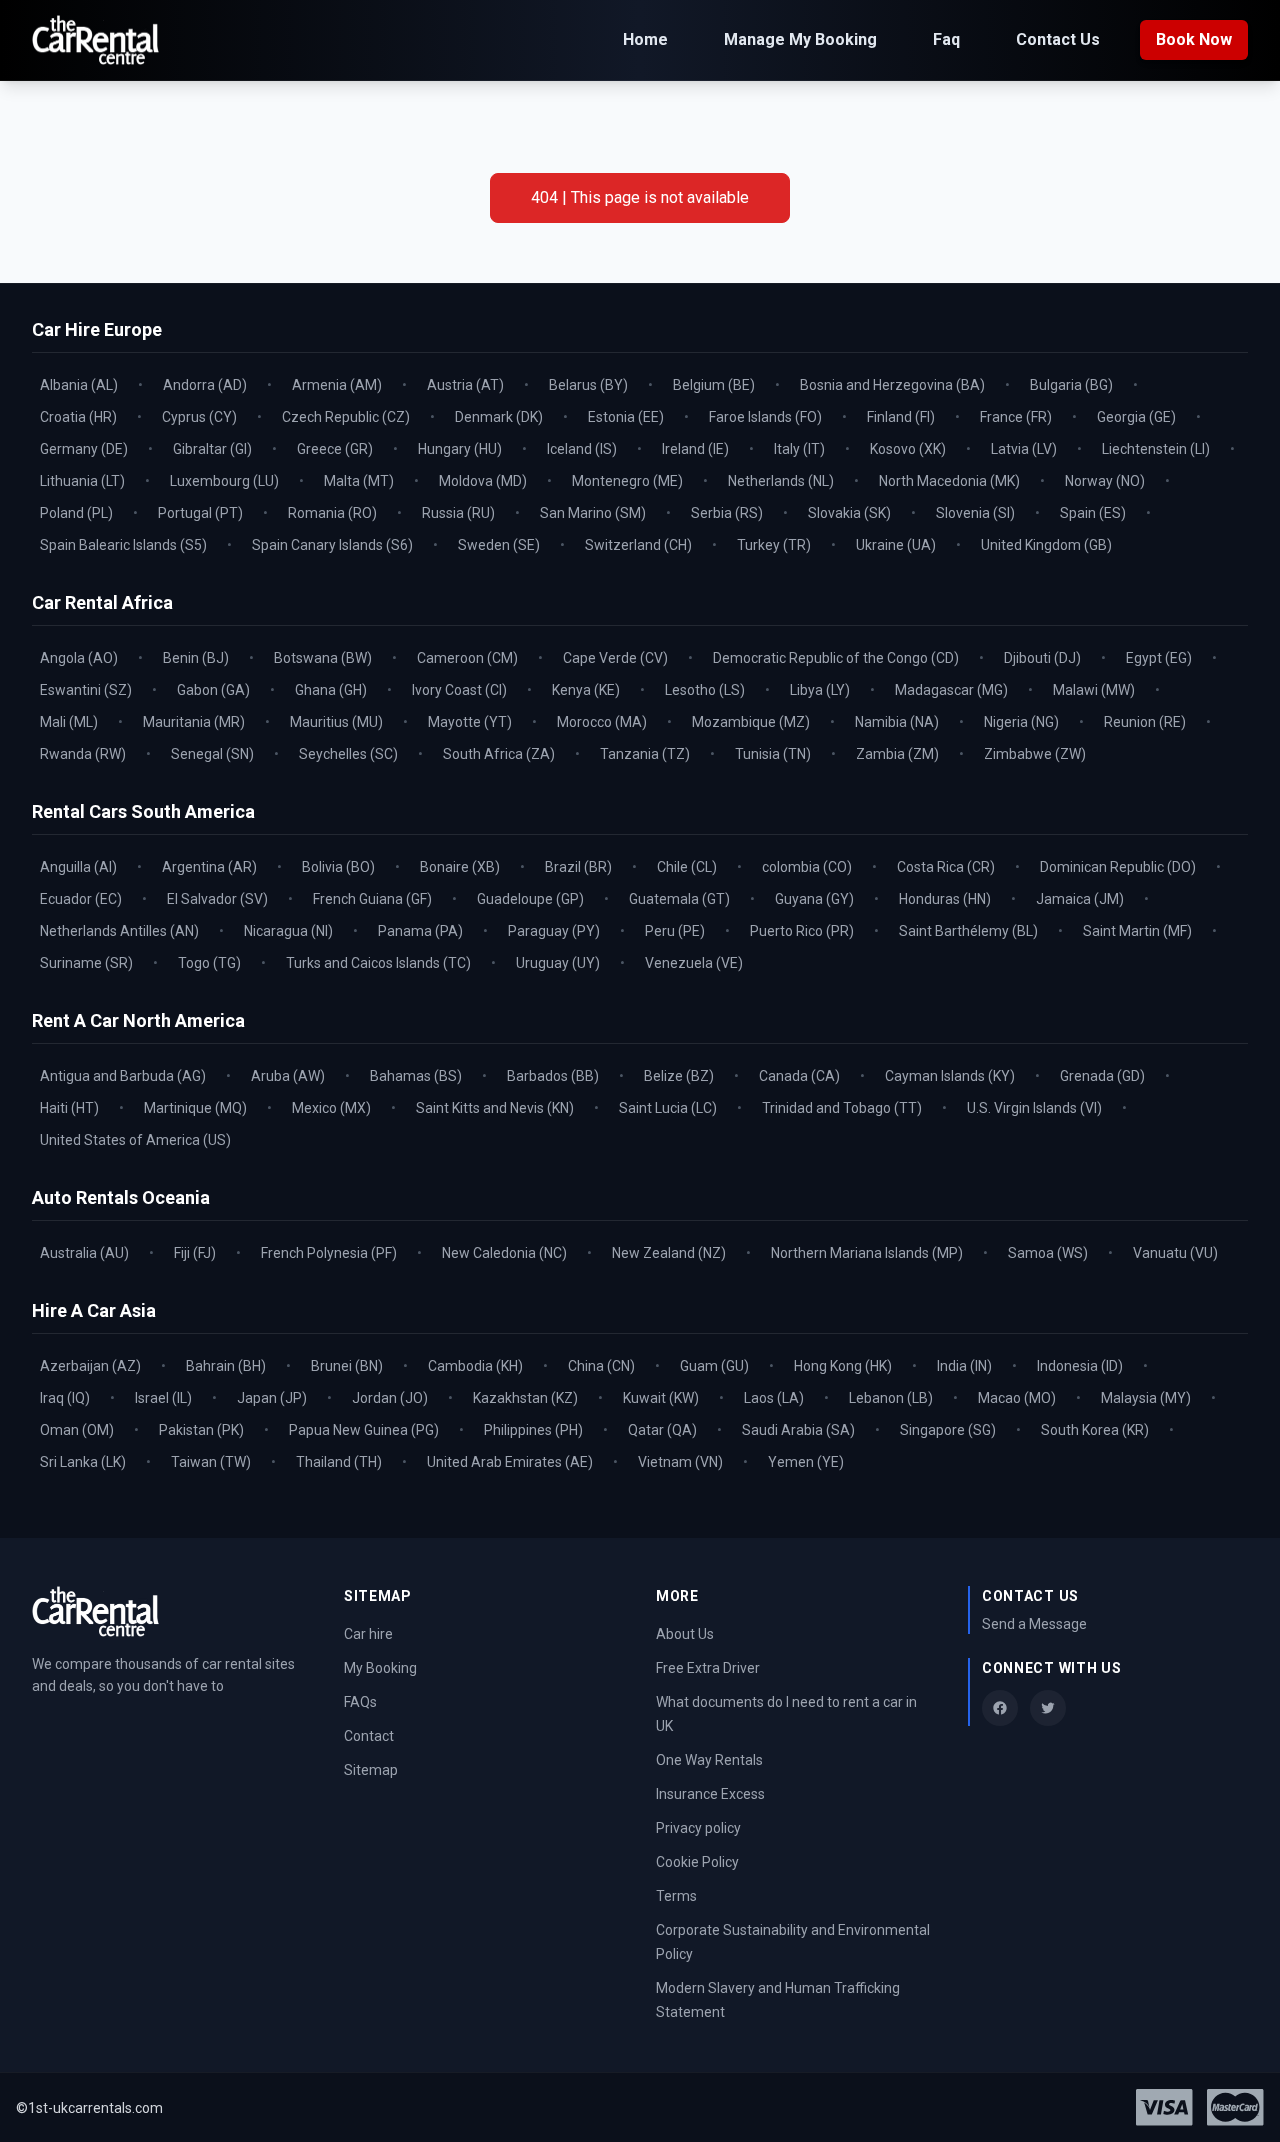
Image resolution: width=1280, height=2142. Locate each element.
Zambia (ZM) (897, 754)
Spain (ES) (1093, 513)
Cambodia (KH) (475, 1366)
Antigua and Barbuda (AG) (123, 1076)
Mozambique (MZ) (751, 722)
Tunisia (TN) (773, 754)
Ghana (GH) (331, 690)
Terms (676, 1896)
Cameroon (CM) (467, 658)
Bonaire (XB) (460, 867)
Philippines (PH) (533, 1430)
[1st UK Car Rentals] (95, 40)
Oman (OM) (77, 1430)
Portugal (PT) (200, 513)
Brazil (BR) (578, 867)
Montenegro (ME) (627, 481)
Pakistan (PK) (201, 1430)
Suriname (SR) (86, 963)
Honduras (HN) (945, 899)
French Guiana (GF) (372, 899)
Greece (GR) (335, 449)
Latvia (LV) (1024, 449)
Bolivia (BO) (338, 867)
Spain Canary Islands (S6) (332, 545)
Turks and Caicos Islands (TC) (378, 963)
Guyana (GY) (814, 899)
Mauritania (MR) (194, 722)
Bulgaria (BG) (1071, 385)
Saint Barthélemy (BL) (968, 931)
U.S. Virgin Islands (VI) (1034, 1108)
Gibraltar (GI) (212, 449)
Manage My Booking (800, 39)
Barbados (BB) (553, 1076)
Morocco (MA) (602, 722)
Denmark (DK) (499, 417)
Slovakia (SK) (849, 513)
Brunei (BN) (347, 1366)
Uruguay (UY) (558, 963)
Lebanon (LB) (891, 1398)
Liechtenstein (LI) (1156, 449)
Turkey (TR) (774, 545)
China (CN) (601, 1366)
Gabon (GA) (213, 690)
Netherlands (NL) (781, 481)
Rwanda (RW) (83, 754)
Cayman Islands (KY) (950, 1076)
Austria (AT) (465, 385)
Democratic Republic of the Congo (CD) (836, 658)
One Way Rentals (709, 1760)
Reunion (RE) (1145, 722)
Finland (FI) (901, 417)
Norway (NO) (1105, 481)
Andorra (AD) (205, 385)
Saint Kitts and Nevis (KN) (495, 1108)
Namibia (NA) (897, 722)
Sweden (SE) (499, 545)
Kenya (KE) (586, 690)
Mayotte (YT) (470, 722)
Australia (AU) (84, 1253)
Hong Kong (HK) (843, 1366)
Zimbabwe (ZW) (1035, 754)
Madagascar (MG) (951, 690)
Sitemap (371, 1770)
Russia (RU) (458, 513)
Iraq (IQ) (65, 1398)
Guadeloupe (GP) (530, 899)
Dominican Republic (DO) (1118, 867)
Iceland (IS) (582, 449)
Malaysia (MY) (1146, 1398)
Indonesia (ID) (1080, 1366)
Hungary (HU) (460, 449)
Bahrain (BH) (226, 1366)
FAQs (360, 1702)
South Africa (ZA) (499, 754)
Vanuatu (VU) (1175, 1253)
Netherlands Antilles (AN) (119, 931)
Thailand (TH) (339, 1462)
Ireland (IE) (695, 449)
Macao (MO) (1017, 1398)
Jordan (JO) (390, 1398)
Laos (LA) (774, 1398)
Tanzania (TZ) (645, 754)
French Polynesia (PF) (329, 1253)
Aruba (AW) (288, 1076)
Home (645, 39)
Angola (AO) (79, 658)
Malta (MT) (359, 481)
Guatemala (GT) (679, 899)
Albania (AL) (79, 385)
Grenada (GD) (1102, 1076)
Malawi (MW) (1094, 690)
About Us (685, 1634)
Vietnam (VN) (680, 1462)
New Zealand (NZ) (669, 1253)
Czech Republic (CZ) (346, 417)
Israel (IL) (163, 1398)
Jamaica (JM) (1080, 899)
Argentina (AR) (209, 867)
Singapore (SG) (948, 1430)
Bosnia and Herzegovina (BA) (892, 385)
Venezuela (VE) (694, 963)
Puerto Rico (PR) (802, 931)
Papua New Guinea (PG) (364, 1430)
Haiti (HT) (69, 1108)
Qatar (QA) (662, 1430)
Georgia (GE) (1136, 417)
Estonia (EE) (626, 417)
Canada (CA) (799, 1076)
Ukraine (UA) (896, 545)
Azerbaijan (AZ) (90, 1366)
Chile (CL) (687, 867)
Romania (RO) (332, 513)
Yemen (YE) (806, 1462)
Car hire (368, 1634)
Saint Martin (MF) (1137, 931)
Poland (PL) (76, 513)
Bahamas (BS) (416, 1076)
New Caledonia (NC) (504, 1253)
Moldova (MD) (483, 481)
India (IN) (964, 1366)
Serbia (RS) (727, 513)
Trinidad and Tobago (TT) (842, 1108)
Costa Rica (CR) (946, 867)
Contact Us (1058, 39)
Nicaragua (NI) (288, 931)
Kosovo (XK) (908, 449)
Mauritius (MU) (336, 722)
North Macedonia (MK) (949, 481)
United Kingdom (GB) (1046, 545)
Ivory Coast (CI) (459, 690)
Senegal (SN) (212, 754)
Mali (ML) (69, 722)
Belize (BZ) (679, 1076)
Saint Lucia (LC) (668, 1108)
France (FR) (1016, 417)
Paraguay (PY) (554, 931)
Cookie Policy (697, 1862)
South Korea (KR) (1095, 1430)
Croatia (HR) (78, 417)
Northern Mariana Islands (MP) (867, 1253)
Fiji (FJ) (195, 1253)
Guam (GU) (714, 1366)
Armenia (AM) (337, 385)
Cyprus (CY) (199, 417)
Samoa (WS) (1048, 1253)
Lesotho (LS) (705, 690)
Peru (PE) (675, 931)
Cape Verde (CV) (615, 658)
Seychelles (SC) (348, 754)
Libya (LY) (820, 690)
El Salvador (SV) (217, 899)
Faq (946, 39)
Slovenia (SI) (975, 513)
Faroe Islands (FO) (765, 417)
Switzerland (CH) (638, 545)
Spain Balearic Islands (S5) (123, 545)
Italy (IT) (799, 449)
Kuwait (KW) (661, 1398)
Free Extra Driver (708, 1668)
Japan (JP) (272, 1398)
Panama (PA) (420, 931)
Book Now (1194, 39)
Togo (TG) (209, 963)
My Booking (380, 1668)
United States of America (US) (135, 1140)
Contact (369, 1736)
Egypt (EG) (1159, 658)
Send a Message (1034, 1624)
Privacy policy (698, 1828)
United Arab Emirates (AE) (510, 1462)
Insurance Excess (710, 1794)
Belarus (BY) (588, 385)
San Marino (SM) (593, 513)
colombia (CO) (807, 867)
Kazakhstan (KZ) (525, 1398)
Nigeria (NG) (1021, 722)
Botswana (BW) (323, 658)
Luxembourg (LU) (224, 481)
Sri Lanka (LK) (83, 1462)
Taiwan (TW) (211, 1462)
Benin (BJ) (196, 658)
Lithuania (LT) (82, 481)
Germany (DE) (84, 449)
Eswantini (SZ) (86, 690)
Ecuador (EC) (81, 899)
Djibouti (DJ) (1042, 658)
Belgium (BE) (714, 385)
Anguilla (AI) (78, 867)
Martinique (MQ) (195, 1108)
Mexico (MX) (331, 1108)
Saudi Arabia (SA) (798, 1430)
